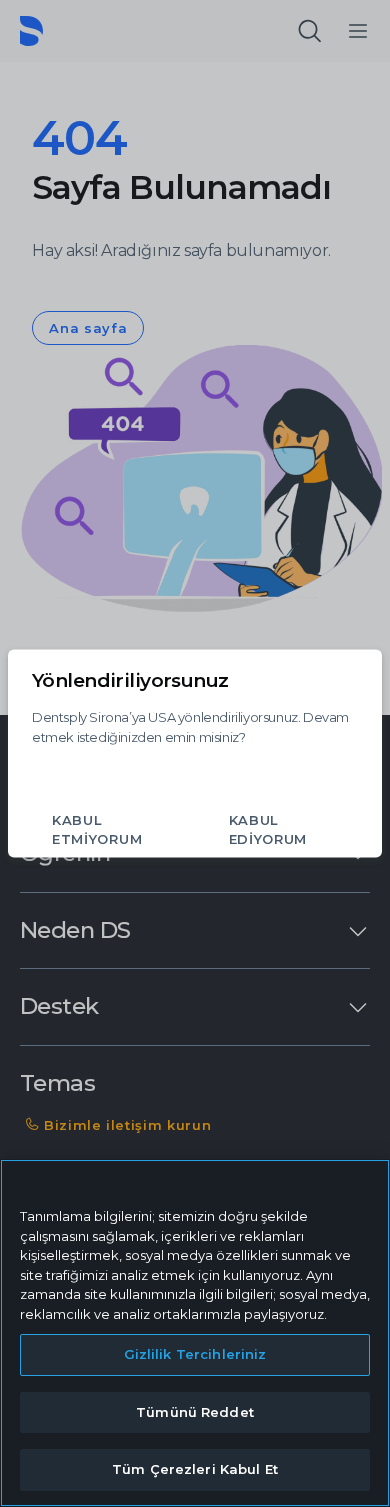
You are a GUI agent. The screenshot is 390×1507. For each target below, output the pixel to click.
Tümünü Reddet (195, 1412)
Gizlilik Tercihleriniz (195, 1354)
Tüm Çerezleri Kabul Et (195, 1469)
